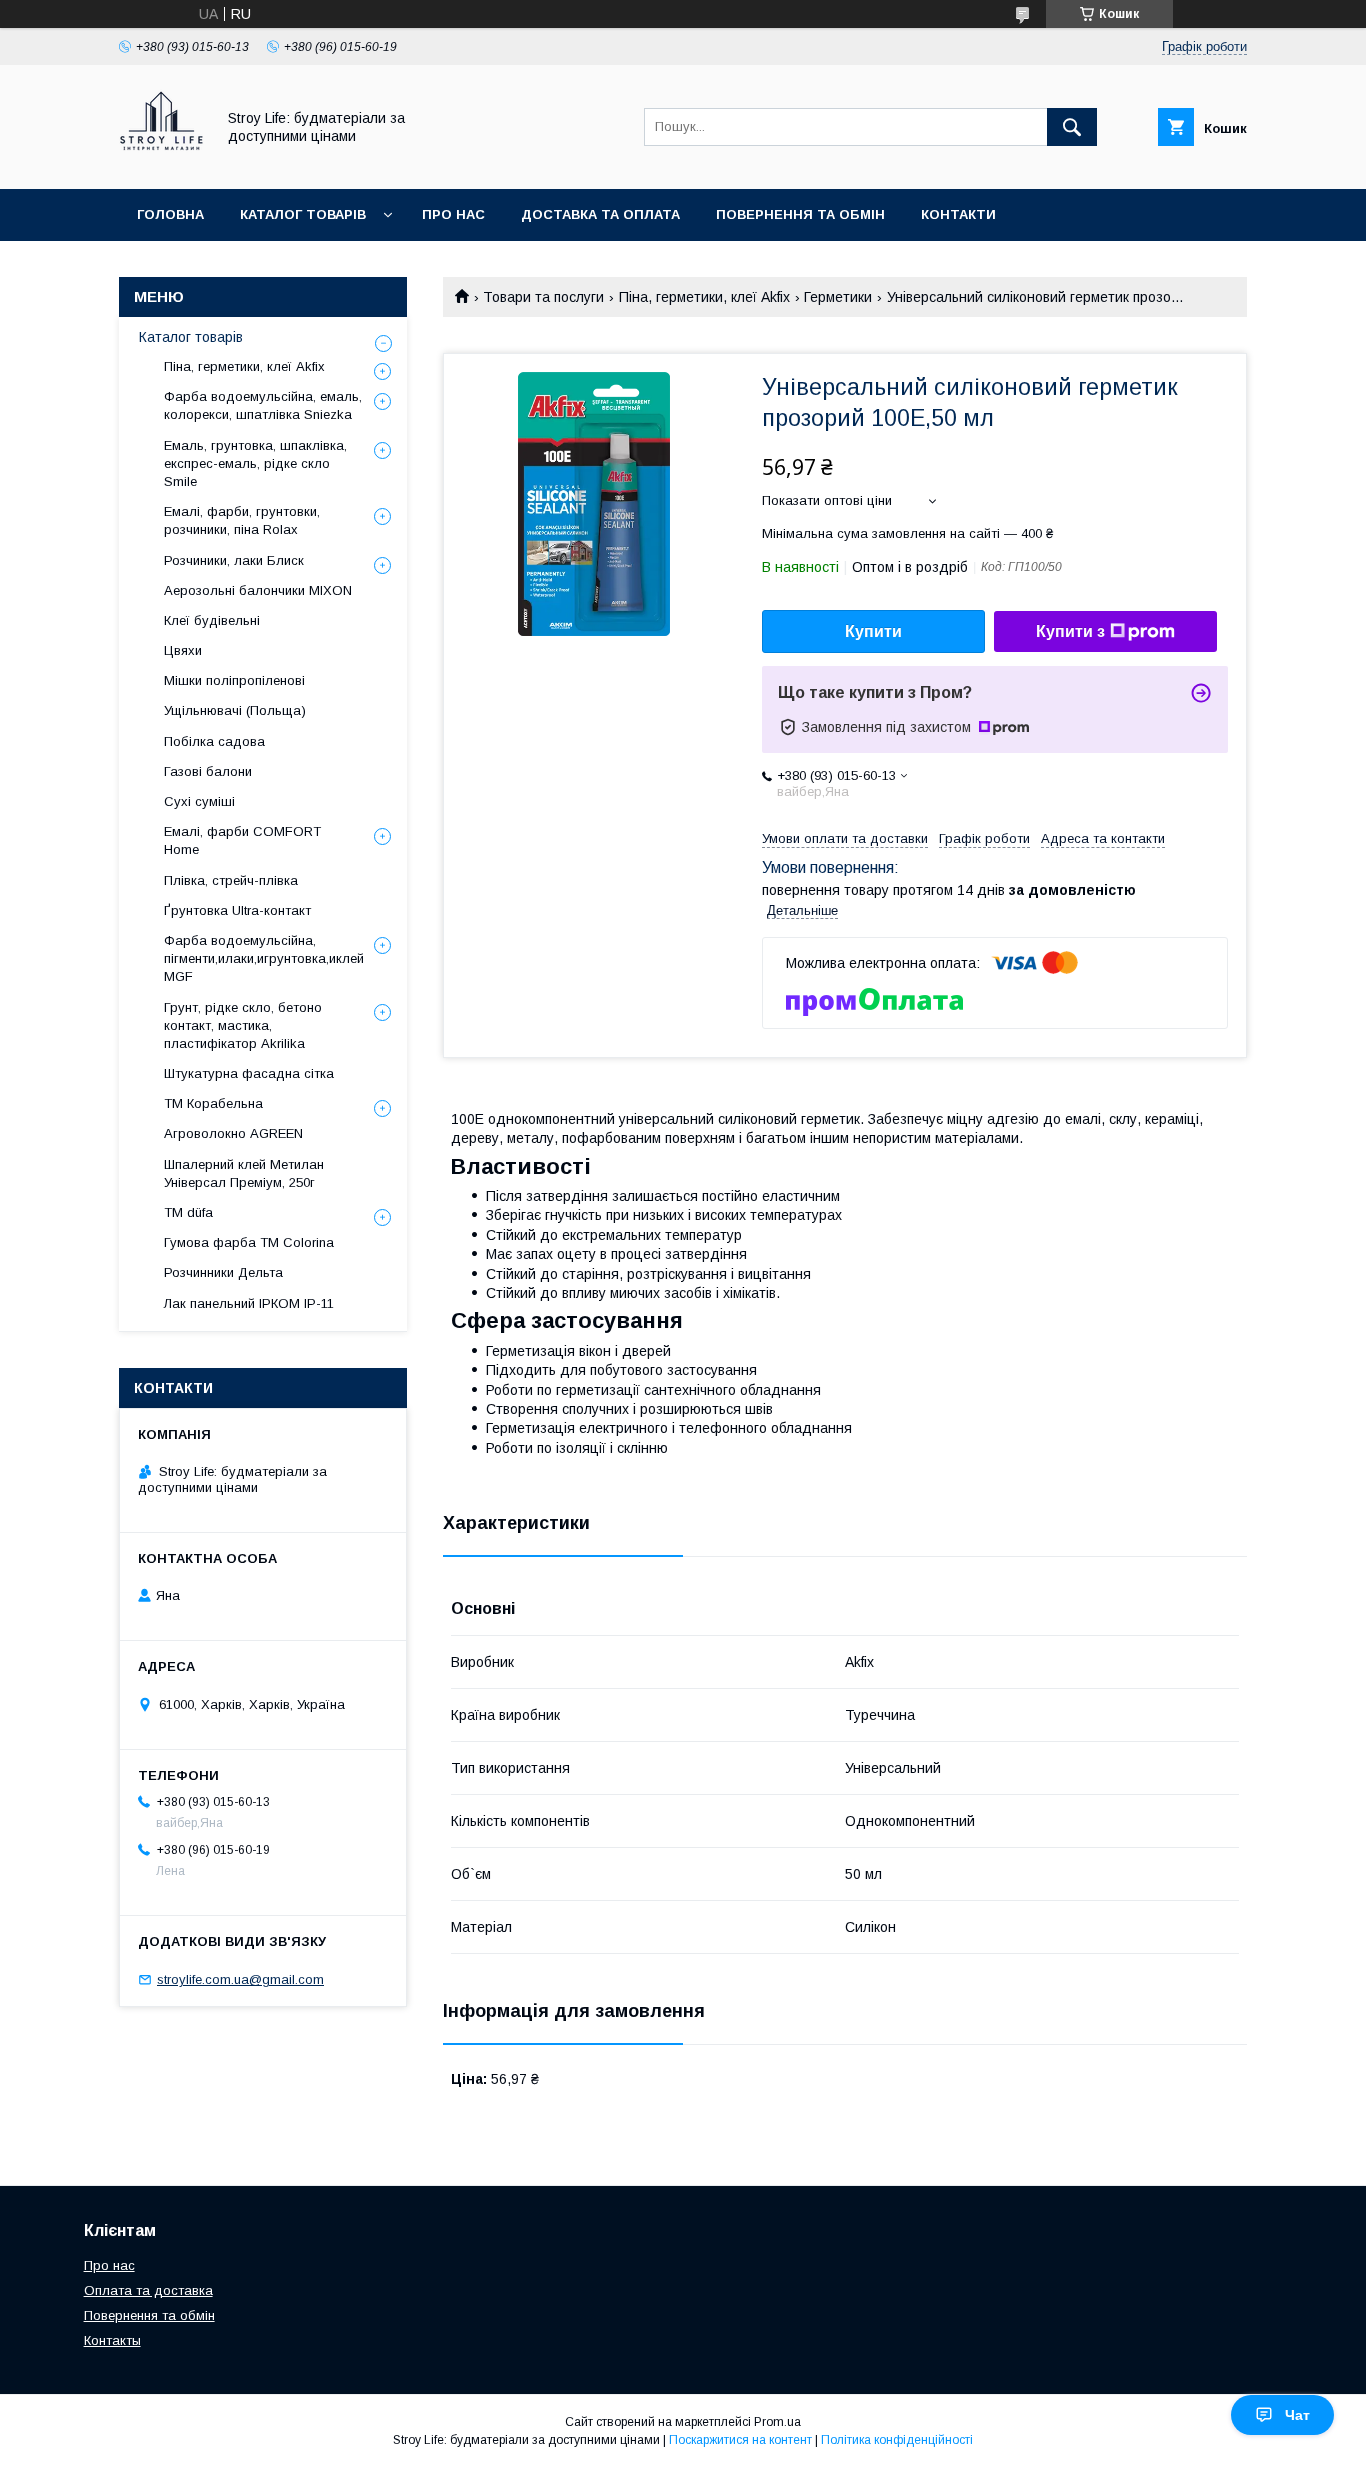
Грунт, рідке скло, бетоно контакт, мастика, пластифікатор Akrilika (243, 1025)
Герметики (838, 297)
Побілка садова (214, 741)
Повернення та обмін (800, 214)
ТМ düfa (188, 1212)
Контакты (112, 2340)
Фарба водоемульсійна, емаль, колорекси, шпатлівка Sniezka (263, 405)
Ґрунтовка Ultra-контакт (237, 910)
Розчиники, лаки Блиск (234, 560)
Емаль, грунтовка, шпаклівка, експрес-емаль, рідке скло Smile (255, 463)
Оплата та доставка (148, 2290)
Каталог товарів (303, 214)
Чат (1297, 2415)
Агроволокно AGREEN (233, 1133)
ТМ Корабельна (213, 1103)
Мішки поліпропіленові (234, 680)
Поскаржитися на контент (740, 2440)
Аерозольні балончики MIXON (258, 590)
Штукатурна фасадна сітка (249, 1073)
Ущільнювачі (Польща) (235, 710)
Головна (170, 214)
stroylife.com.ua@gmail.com (240, 1979)
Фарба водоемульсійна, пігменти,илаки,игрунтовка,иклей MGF (264, 958)
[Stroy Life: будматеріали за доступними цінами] (161, 163)
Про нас (453, 214)
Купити (873, 631)
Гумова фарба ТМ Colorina (249, 1242)
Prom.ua (777, 2422)
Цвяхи (183, 650)
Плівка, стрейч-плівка (231, 880)
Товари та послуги (543, 297)
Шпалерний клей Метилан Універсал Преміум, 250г (244, 1173)
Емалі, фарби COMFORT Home (242, 840)
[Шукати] (1072, 127)
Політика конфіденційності (897, 2440)
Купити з (1070, 631)
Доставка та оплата (600, 214)
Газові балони (208, 771)
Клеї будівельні (212, 620)
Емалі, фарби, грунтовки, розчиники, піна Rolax (242, 520)
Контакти (958, 214)
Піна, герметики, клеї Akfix (704, 297)
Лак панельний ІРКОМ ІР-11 (249, 1303)
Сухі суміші (199, 801)
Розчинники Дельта (223, 1272)
